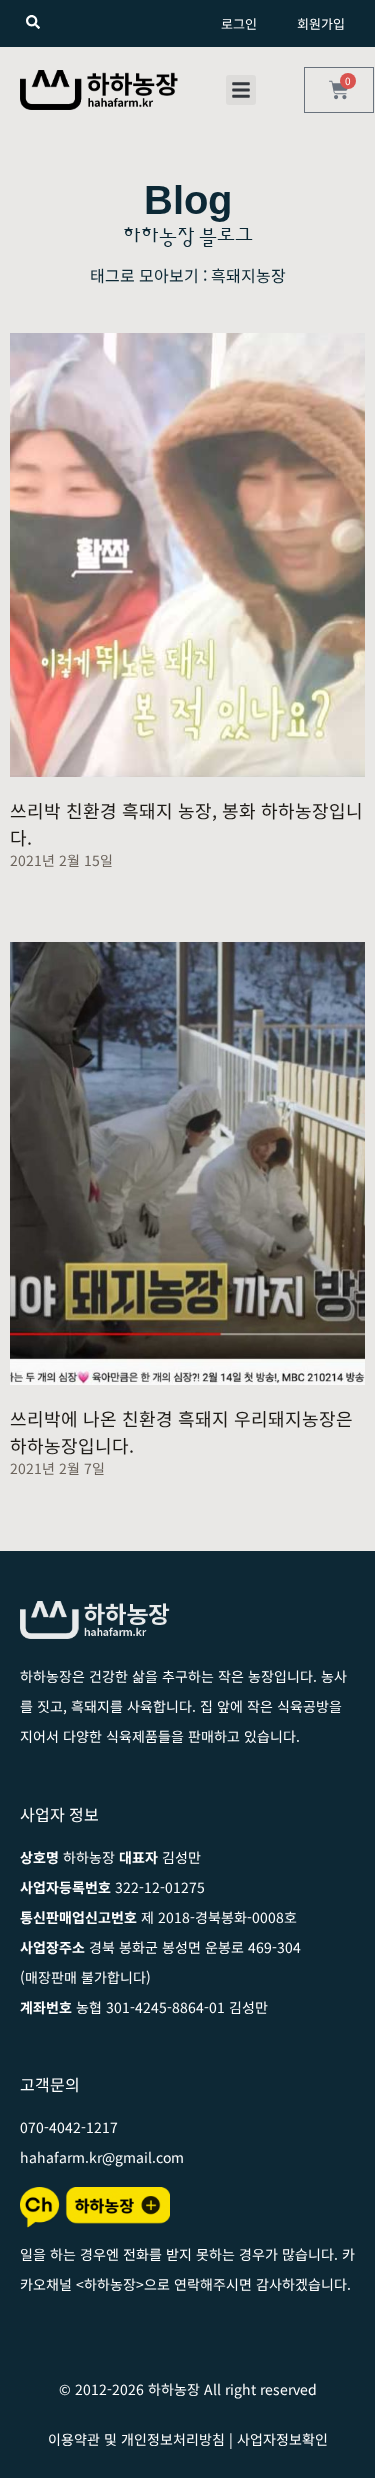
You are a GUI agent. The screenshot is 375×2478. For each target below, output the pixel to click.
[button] (241, 90)
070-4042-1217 (69, 2127)
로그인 (239, 23)
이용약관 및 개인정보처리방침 (136, 2439)
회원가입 (321, 23)
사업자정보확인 (282, 2439)
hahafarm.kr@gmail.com (102, 2157)
